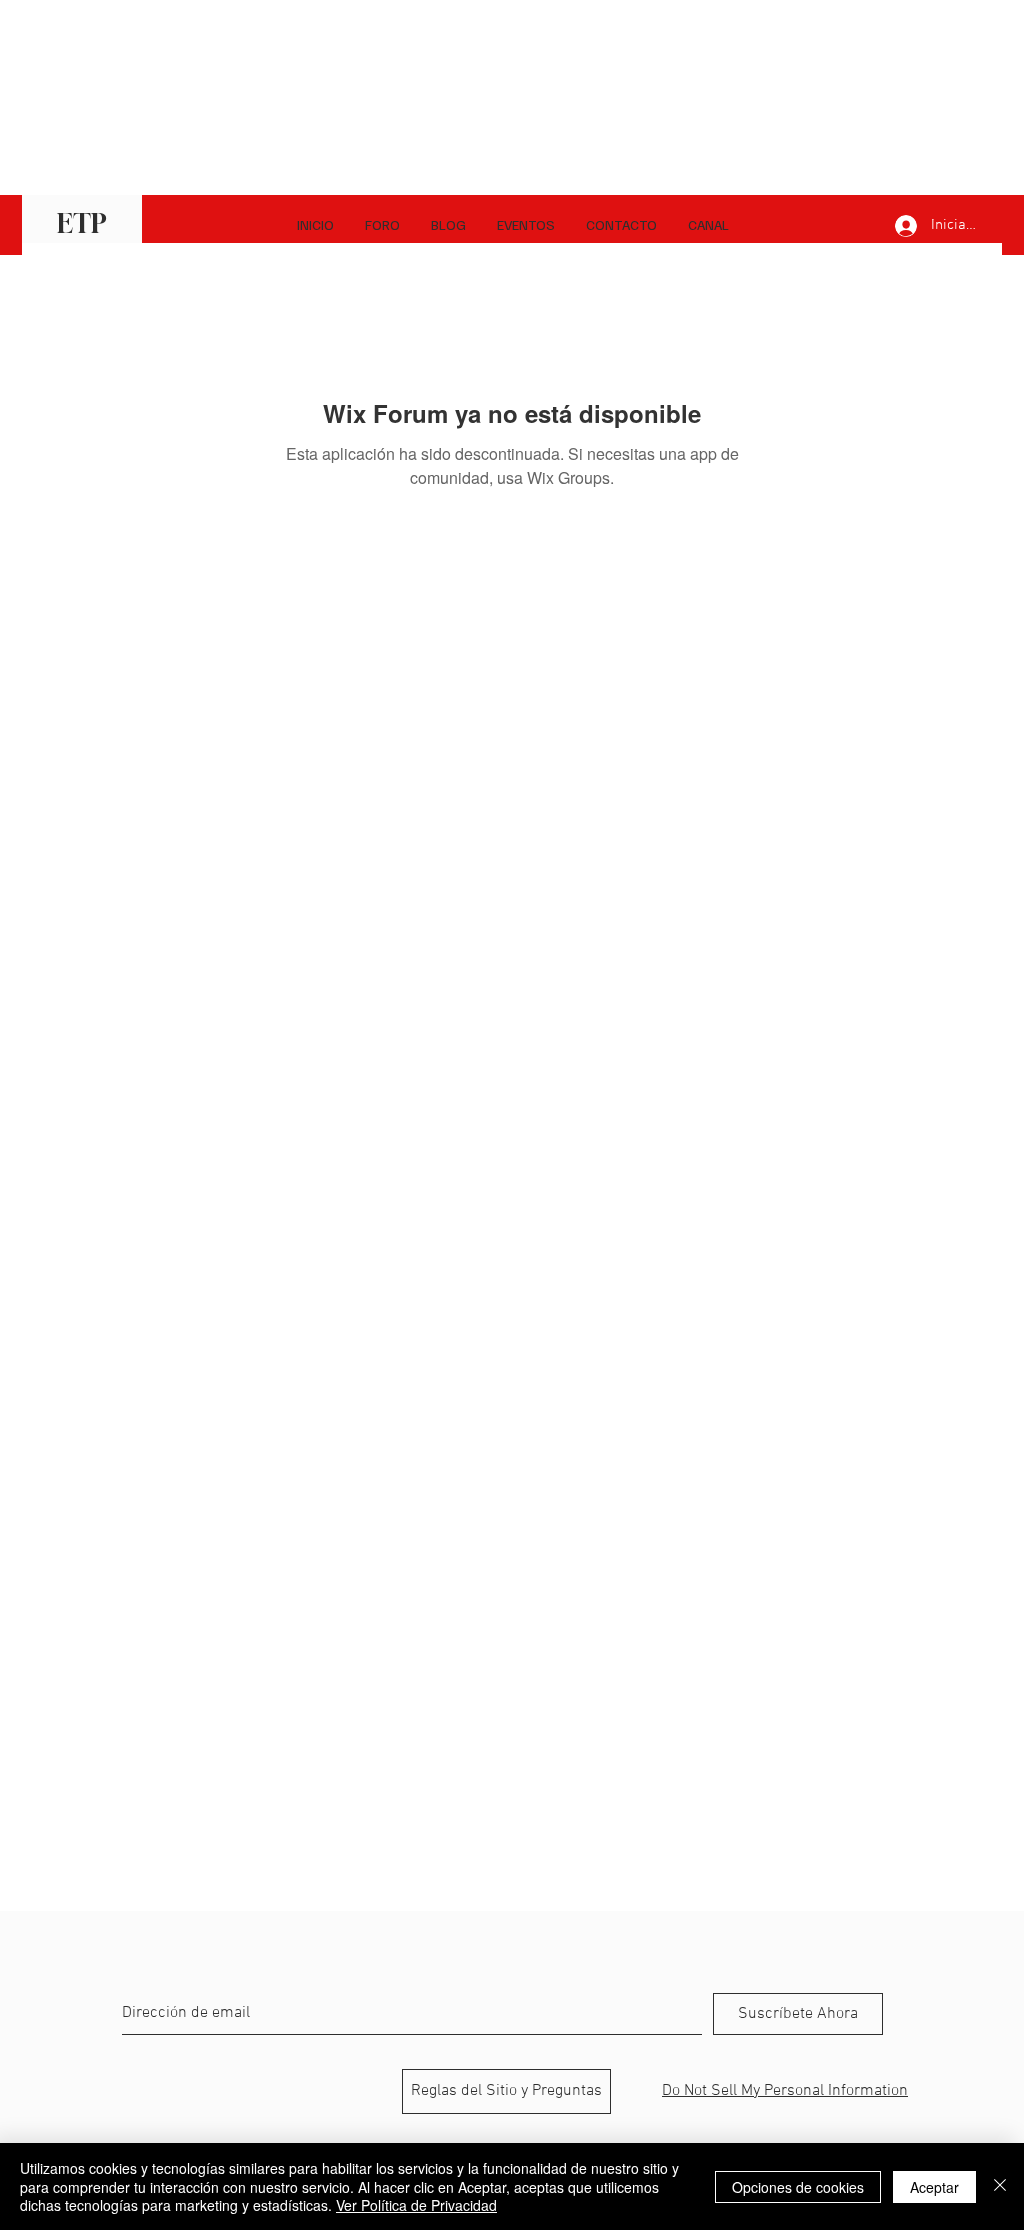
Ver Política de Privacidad (416, 2205)
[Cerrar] (1000, 2186)
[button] (708, 225)
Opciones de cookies (798, 2187)
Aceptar (934, 2187)
